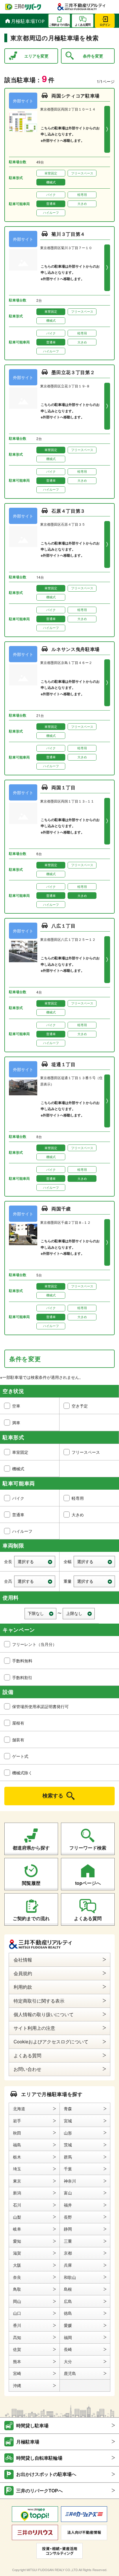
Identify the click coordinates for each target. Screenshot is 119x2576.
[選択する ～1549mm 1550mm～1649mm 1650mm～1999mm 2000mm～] (35, 1581)
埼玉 (17, 2169)
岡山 (17, 2301)
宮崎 (17, 2373)
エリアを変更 (36, 56)
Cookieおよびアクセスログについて (51, 2042)
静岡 (68, 2229)
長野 (68, 2217)
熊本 (17, 2361)
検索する (53, 1795)
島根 (68, 2289)
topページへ (88, 1883)
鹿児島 (70, 2373)
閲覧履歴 (31, 1883)
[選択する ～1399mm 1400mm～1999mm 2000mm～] (94, 1562)
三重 (68, 2241)
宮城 (68, 2121)
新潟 (17, 2193)
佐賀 (17, 2349)
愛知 (17, 2241)
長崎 (68, 2349)
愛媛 (68, 2325)
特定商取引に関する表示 (39, 2001)
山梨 (17, 2217)
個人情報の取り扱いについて (44, 2014)
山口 (17, 2313)
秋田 (17, 2133)
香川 (17, 2325)
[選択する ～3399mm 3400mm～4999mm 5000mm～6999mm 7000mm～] (35, 1562)
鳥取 (17, 2289)
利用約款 (23, 1987)
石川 (17, 2205)
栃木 (17, 2157)
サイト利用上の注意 (34, 2028)
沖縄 (17, 2385)
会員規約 (23, 1973)
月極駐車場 (28, 2442)
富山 (68, 2193)
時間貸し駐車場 (32, 2425)
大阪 (17, 2265)
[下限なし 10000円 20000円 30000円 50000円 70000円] (41, 1614)
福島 (17, 2145)
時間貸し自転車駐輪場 (39, 2458)
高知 (17, 2337)
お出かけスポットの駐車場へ (46, 2474)
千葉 (68, 2169)
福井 (68, 2205)
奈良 (17, 2277)
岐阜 (17, 2229)
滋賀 (17, 2253)
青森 (68, 2108)
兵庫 (68, 2265)
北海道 (19, 2108)
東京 (17, 2181)
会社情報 (23, 1960)
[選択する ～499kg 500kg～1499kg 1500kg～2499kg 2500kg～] (94, 1581)
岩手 (17, 2121)
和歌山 (70, 2277)
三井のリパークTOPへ (39, 2491)
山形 (68, 2133)
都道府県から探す (31, 1848)
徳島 (68, 2313)
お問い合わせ (27, 2069)
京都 (68, 2253)
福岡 (68, 2337)
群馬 (68, 2157)
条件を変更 (93, 56)
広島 (68, 2301)
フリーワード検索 (88, 1848)
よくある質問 (88, 1918)
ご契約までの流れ (31, 1918)
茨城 (68, 2145)
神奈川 (70, 2181)
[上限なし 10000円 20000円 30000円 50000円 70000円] (79, 1614)
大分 (68, 2361)
